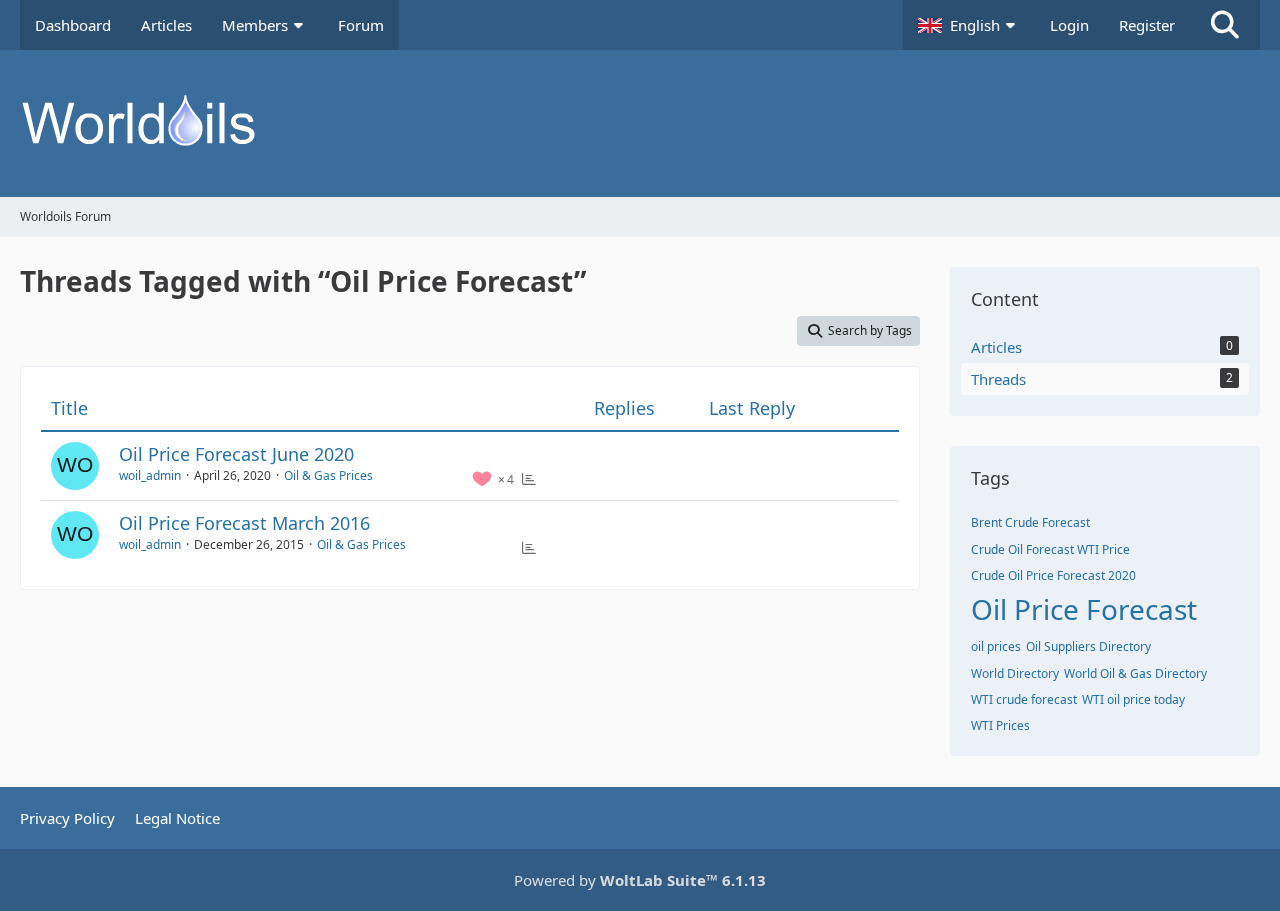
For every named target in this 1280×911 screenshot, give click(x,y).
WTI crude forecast (1024, 699)
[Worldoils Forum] (640, 123)
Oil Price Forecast (1084, 609)
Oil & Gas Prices (328, 475)
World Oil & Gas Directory (1135, 673)
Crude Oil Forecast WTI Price (1050, 549)
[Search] (1225, 25)
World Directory (1015, 673)
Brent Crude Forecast (1030, 522)
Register (1147, 25)
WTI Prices (1000, 725)
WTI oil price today (1133, 699)
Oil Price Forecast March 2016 (244, 523)
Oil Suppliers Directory (1088, 646)
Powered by (640, 880)
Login (1069, 25)
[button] (969, 25)
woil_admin (150, 475)
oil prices (996, 646)
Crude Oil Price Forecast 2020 (1053, 575)
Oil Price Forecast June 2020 (236, 454)
